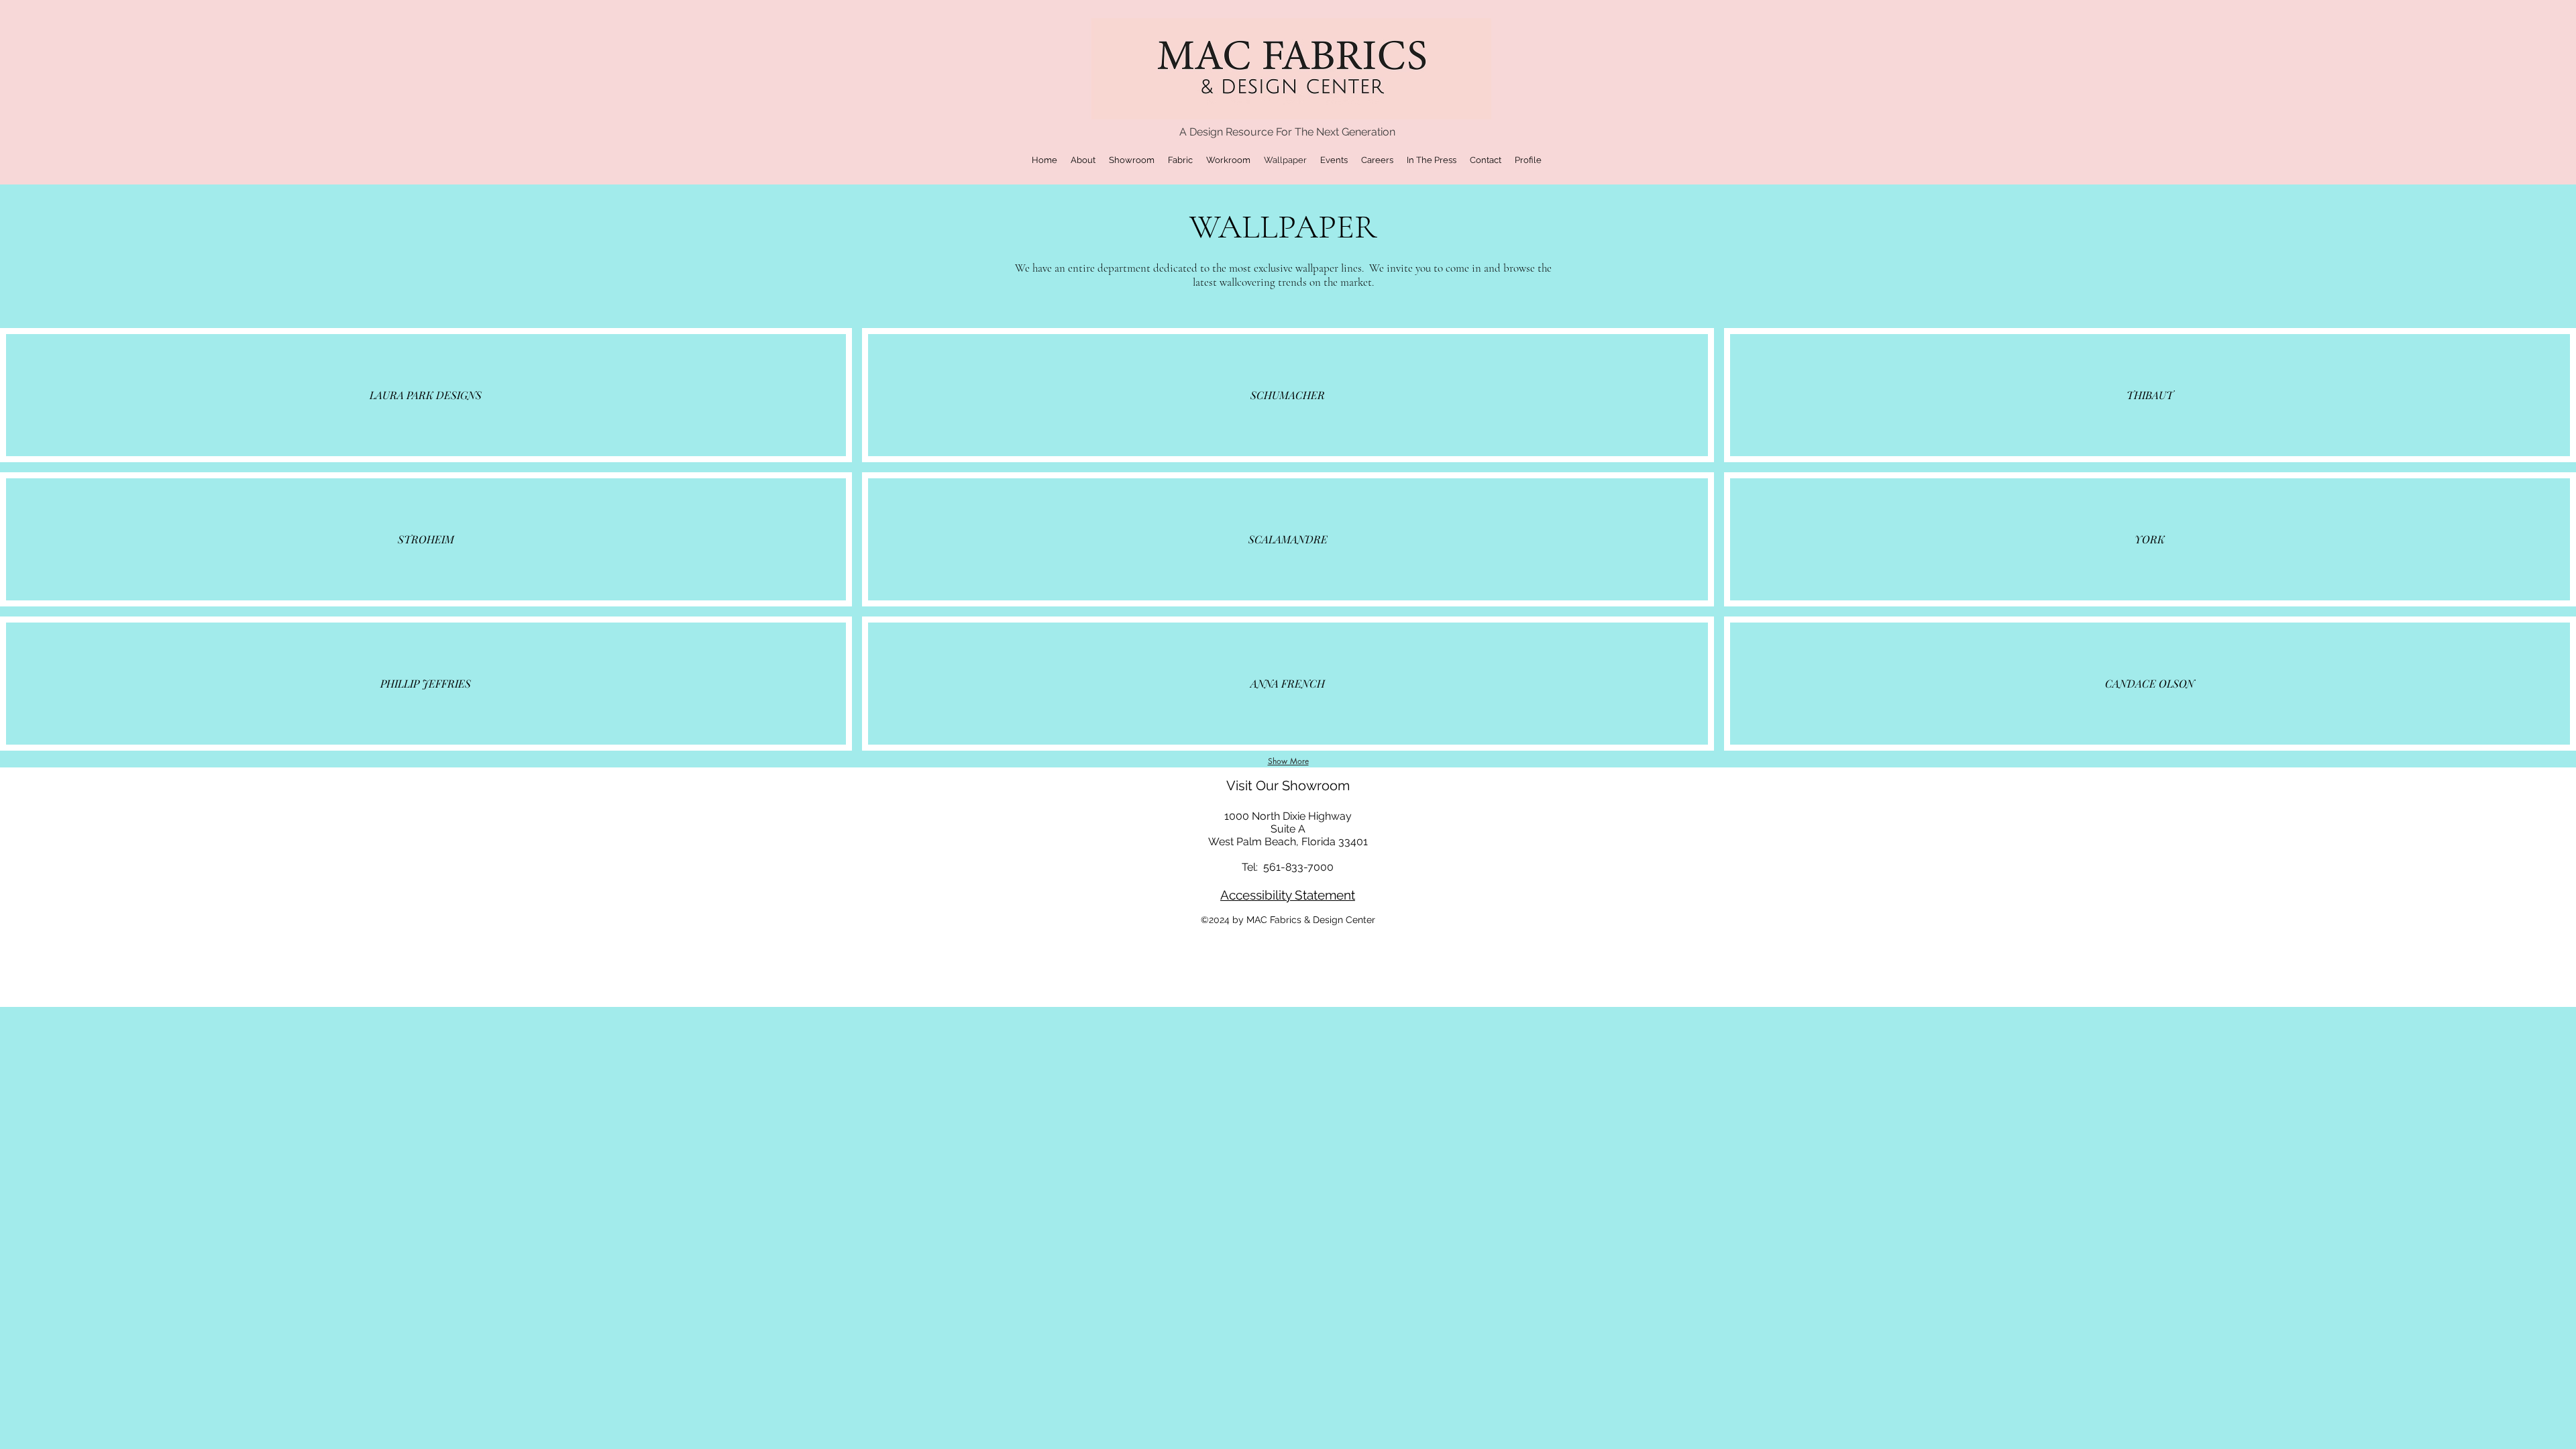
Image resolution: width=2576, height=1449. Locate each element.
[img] (426, 395)
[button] (1083, 160)
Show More (1288, 761)
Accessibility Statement (1288, 895)
